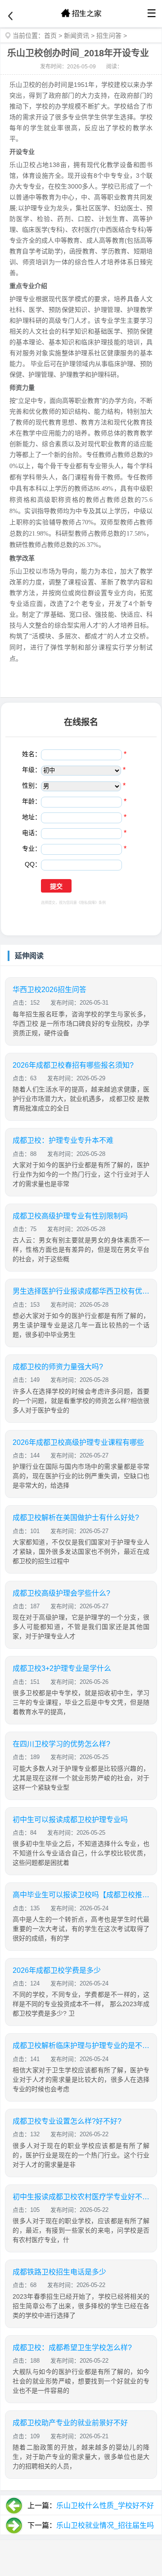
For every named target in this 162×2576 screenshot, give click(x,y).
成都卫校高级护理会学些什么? (61, 1593)
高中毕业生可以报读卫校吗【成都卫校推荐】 (81, 1895)
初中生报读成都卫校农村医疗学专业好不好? (81, 2197)
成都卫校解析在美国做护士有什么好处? (76, 1518)
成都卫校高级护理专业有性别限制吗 (70, 1216)
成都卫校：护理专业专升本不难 (63, 1140)
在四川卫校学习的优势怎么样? (61, 1744)
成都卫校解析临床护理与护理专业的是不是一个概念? (81, 2046)
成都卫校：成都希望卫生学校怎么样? (72, 2348)
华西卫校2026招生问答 (49, 990)
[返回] (10, 16)
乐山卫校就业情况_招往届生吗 (105, 2525)
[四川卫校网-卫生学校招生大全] (81, 14)
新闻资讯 (76, 36)
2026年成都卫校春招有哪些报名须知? (73, 1065)
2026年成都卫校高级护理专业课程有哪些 (78, 1442)
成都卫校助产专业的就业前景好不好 (70, 2423)
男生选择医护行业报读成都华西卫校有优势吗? (81, 1291)
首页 (50, 36)
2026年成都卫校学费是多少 (57, 1970)
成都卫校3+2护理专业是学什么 (62, 1668)
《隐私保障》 (88, 903)
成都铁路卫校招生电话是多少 (59, 2272)
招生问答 (109, 36)
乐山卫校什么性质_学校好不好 (105, 2506)
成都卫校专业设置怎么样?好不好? (67, 2121)
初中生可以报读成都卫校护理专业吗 (70, 1820)
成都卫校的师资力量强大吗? (58, 1367)
